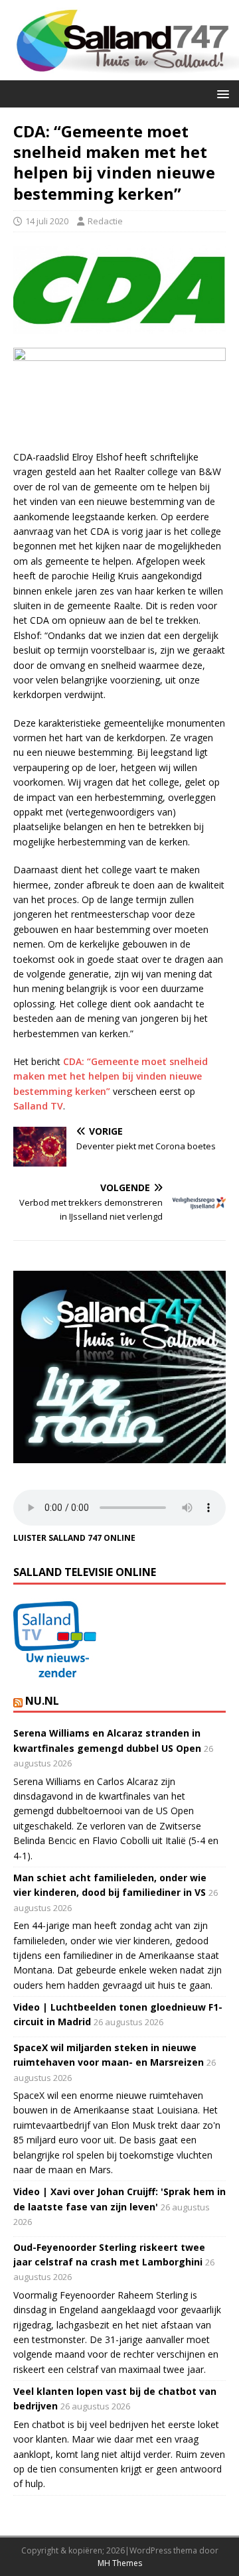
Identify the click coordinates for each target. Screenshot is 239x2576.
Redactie (105, 221)
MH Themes (120, 2563)
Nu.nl (42, 1701)
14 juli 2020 (47, 221)
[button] (221, 93)
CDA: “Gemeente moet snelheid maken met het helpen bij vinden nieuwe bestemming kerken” (111, 1076)
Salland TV (38, 1106)
